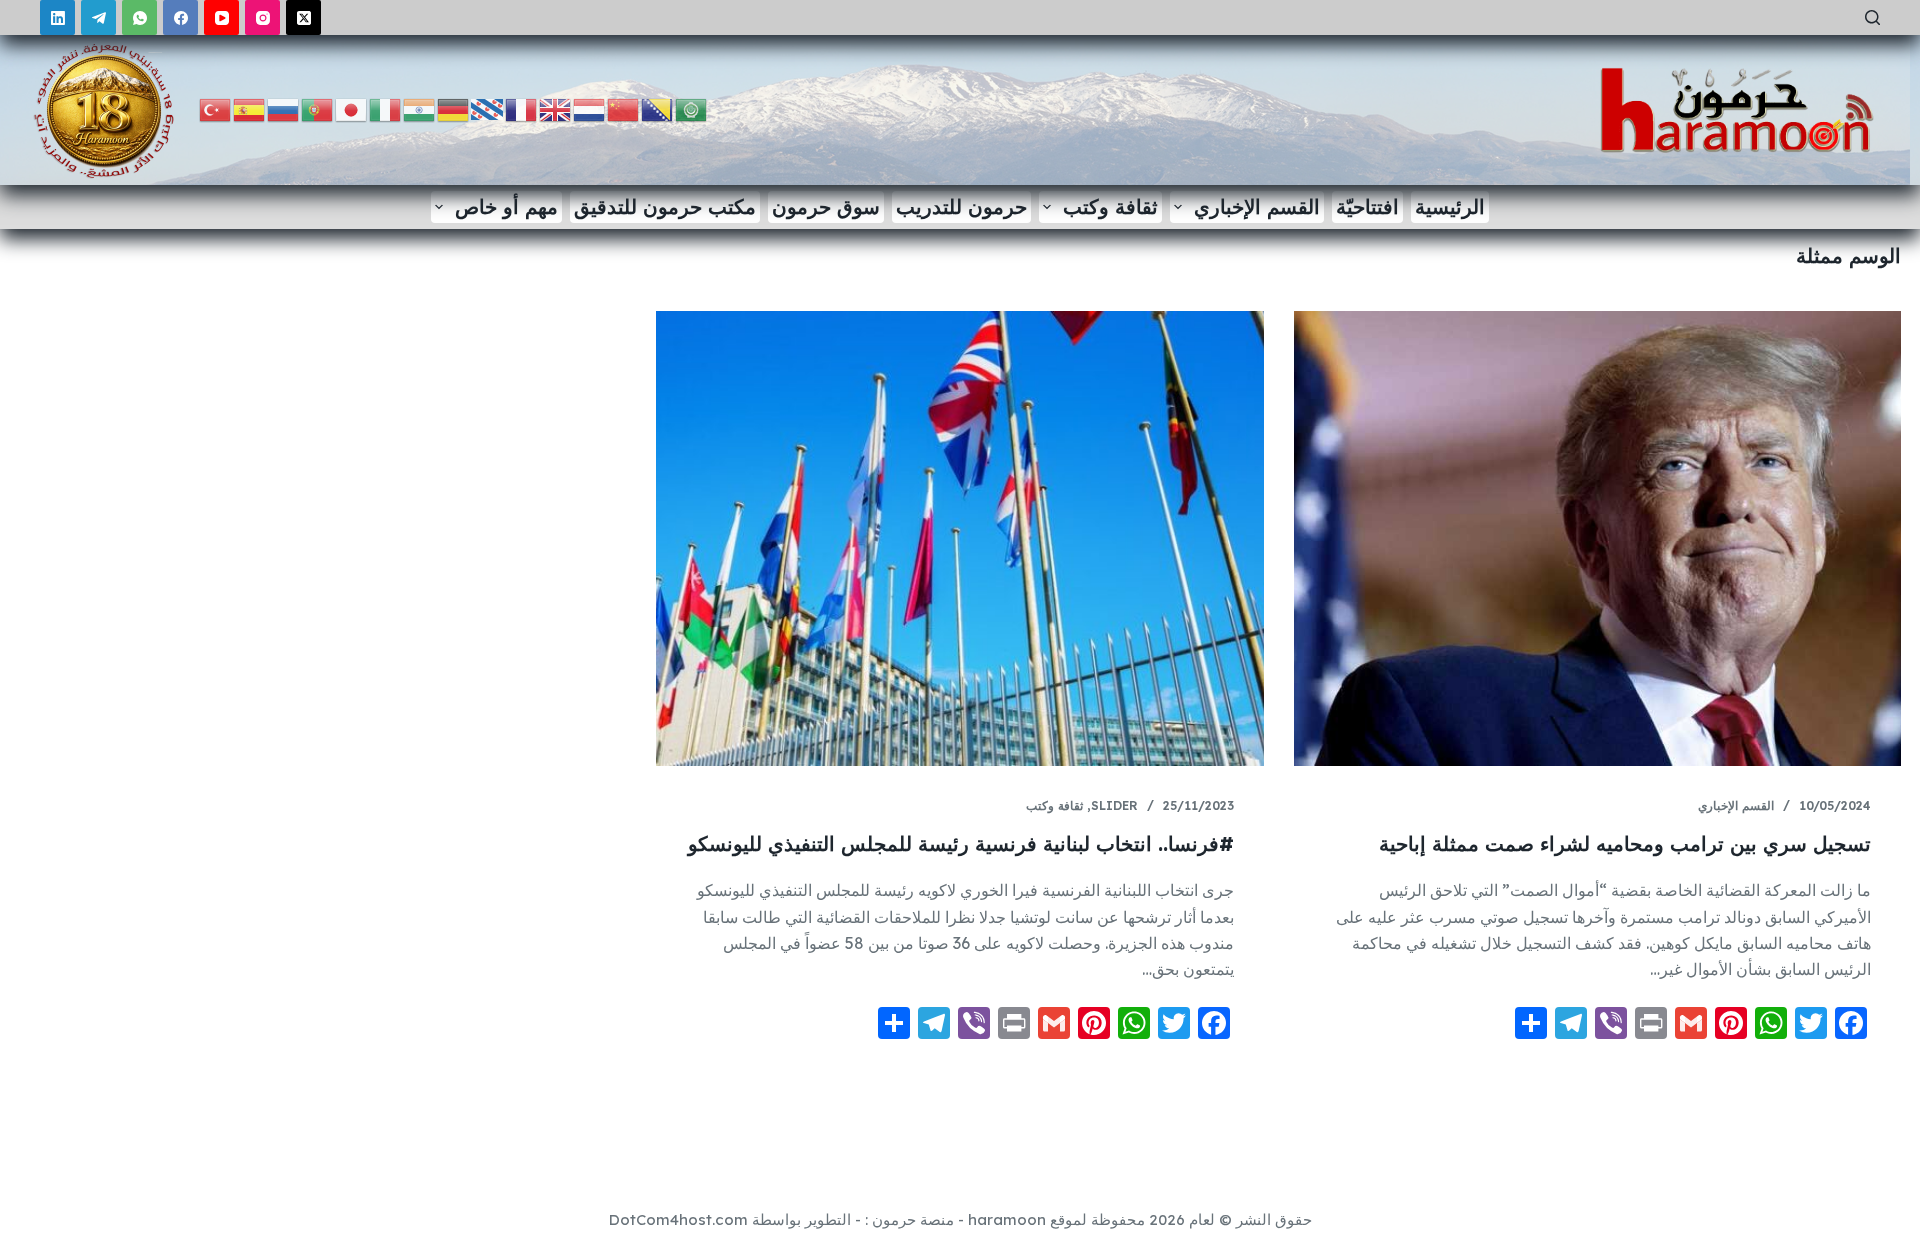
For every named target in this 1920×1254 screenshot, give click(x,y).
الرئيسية (1450, 206)
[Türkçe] (216, 108)
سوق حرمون (826, 206)
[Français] (522, 108)
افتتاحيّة (1367, 206)
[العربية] (692, 108)
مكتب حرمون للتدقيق (665, 206)
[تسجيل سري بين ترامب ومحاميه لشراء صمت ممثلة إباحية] (1597, 538)
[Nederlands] (590, 108)
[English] (556, 108)
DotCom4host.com (678, 1219)
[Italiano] (386, 108)
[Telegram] (98, 17)
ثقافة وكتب (1110, 206)
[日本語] (352, 108)
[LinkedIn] (57, 17)
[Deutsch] (454, 108)
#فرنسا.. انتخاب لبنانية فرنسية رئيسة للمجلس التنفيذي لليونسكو (961, 843)
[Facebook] (180, 17)
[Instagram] (262, 17)
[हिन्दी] (420, 108)
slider (1114, 805)
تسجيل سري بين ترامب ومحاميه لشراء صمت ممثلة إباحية (1625, 843)
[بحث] (1872, 17)
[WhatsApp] (139, 17)
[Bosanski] (658, 108)
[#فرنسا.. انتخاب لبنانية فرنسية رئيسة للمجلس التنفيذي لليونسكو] (959, 538)
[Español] (250, 108)
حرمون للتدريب (961, 206)
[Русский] (284, 108)
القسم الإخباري (1257, 206)
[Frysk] (488, 108)
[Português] (318, 108)
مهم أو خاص (506, 206)
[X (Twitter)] (303, 17)
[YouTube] (221, 17)
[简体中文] (624, 108)
